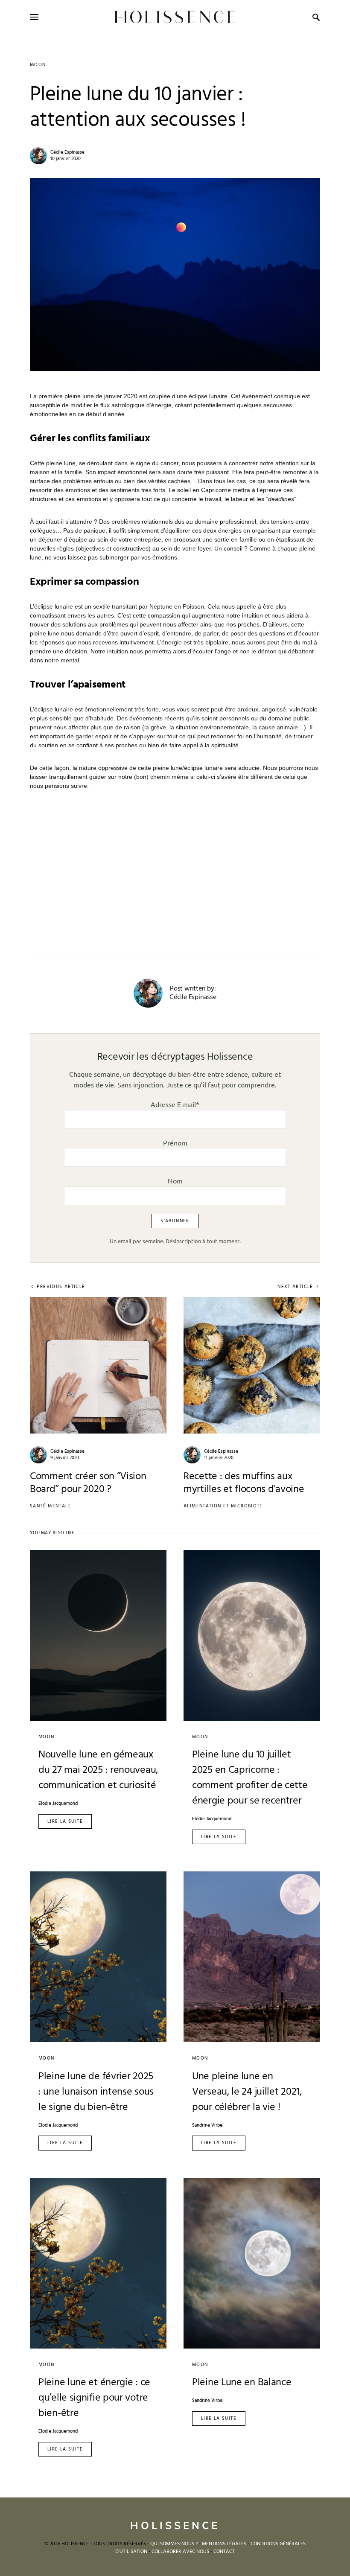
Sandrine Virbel (208, 2126)
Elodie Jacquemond (58, 1804)
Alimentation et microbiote (223, 1506)
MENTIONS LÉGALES (224, 2544)
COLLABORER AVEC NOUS (180, 2552)
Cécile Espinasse (67, 152)
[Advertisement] (175, 864)
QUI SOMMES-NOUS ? (174, 2544)
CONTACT (224, 2552)
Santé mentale (51, 1506)
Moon (38, 65)
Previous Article (61, 1287)
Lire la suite (65, 1821)
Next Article (295, 1287)
